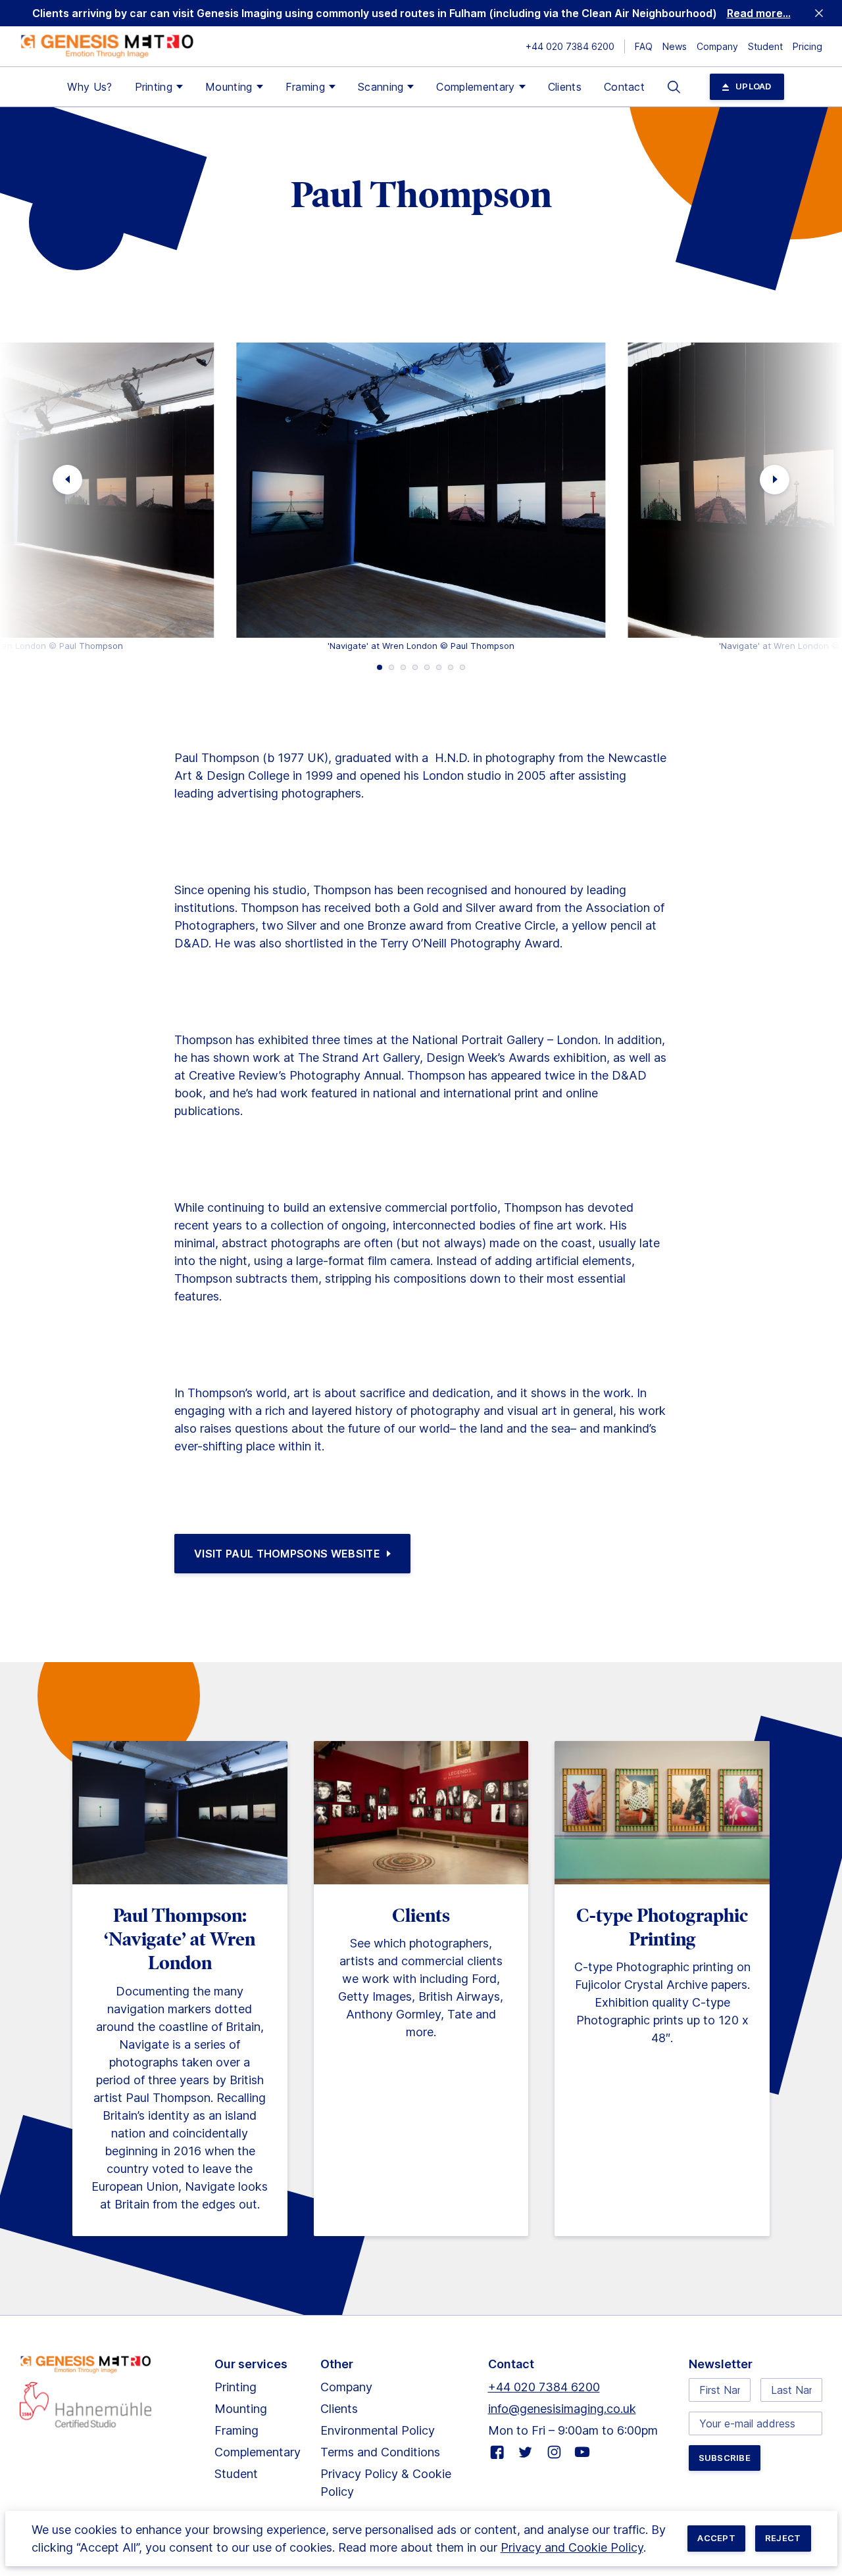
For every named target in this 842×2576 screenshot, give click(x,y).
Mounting (229, 87)
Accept (716, 2538)
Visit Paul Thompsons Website (287, 1554)
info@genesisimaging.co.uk (562, 2409)
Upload (754, 86)
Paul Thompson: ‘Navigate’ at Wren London (180, 1940)
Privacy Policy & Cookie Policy (386, 2483)
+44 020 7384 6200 (570, 46)
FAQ (644, 46)
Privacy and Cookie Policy (572, 2547)
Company (717, 46)
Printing (154, 87)
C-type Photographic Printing (662, 1927)
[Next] (775, 480)
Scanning (381, 87)
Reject (783, 2538)
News (675, 46)
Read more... (759, 13)
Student (765, 46)
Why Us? (89, 87)
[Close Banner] (819, 13)
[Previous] (67, 480)
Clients (565, 87)
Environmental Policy (378, 2430)
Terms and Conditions (380, 2452)
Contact (624, 87)
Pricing (807, 46)
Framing (305, 87)
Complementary (475, 87)
